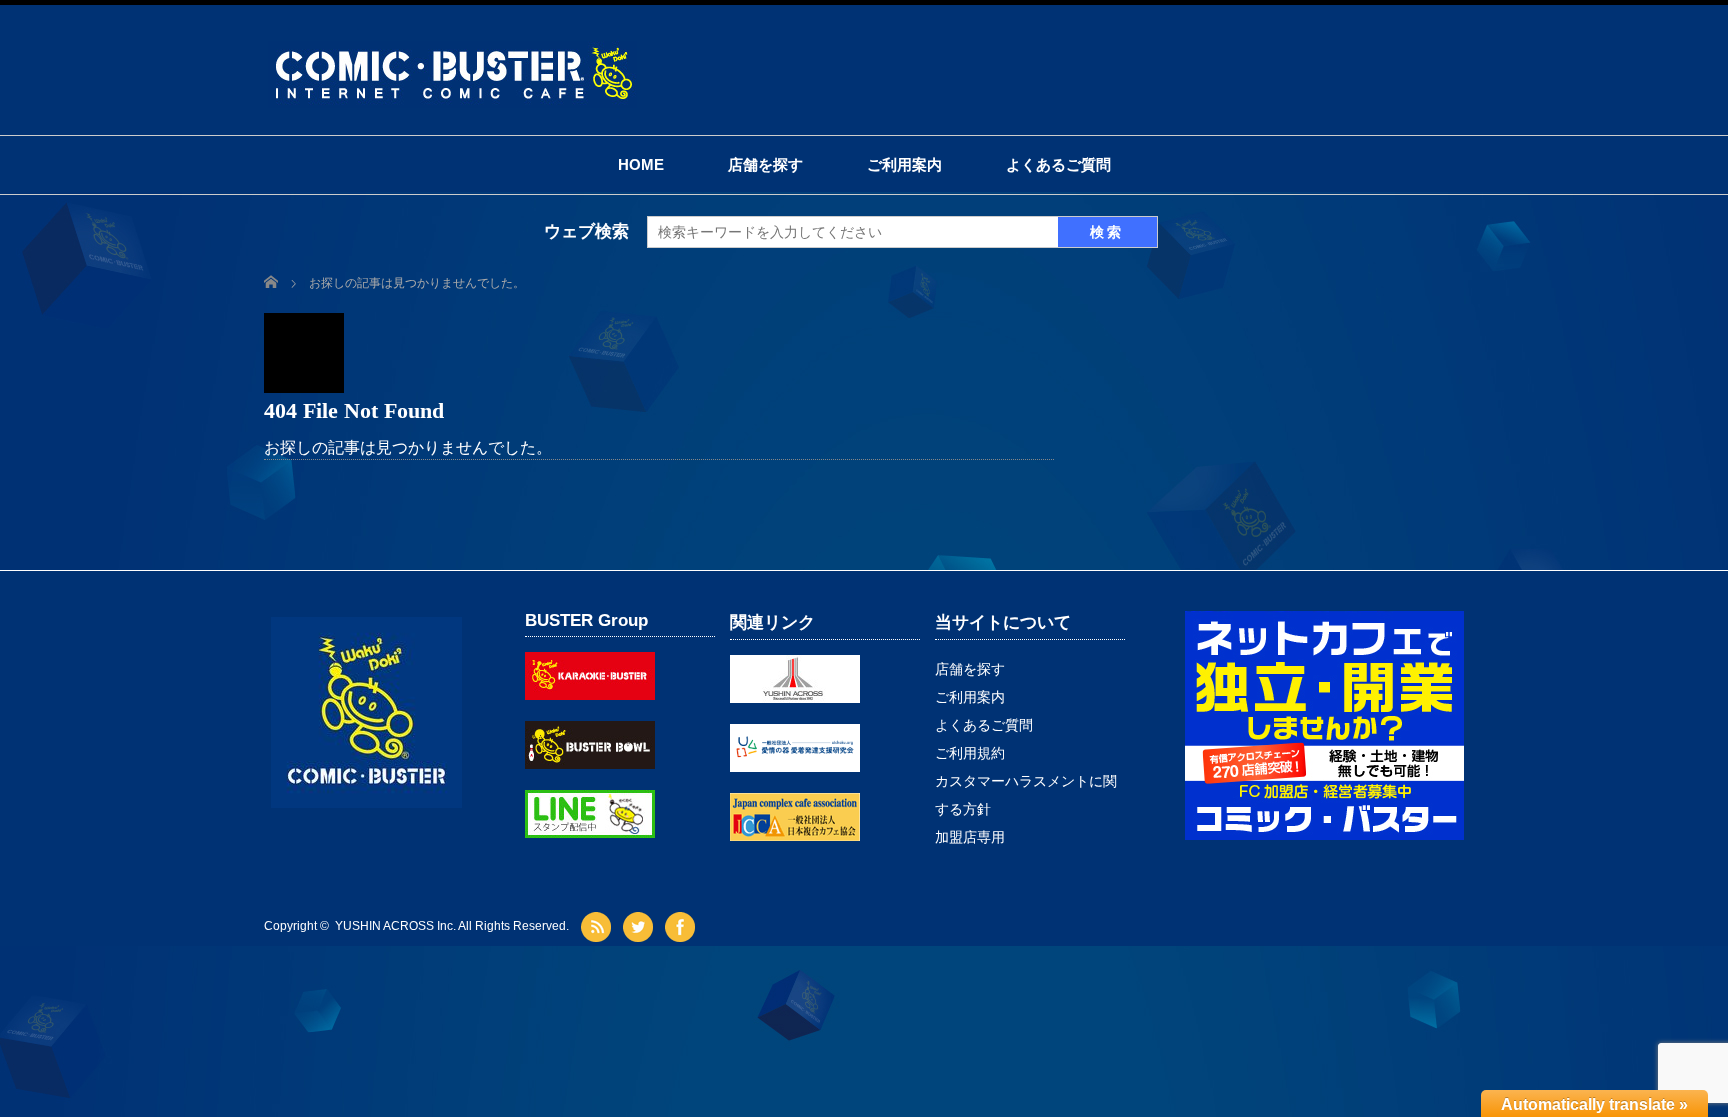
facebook (682, 927)
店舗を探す (765, 164)
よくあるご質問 (1058, 164)
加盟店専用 (970, 837)
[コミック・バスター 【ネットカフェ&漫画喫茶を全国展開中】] (452, 49)
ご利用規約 (970, 753)
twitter (640, 927)
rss (598, 927)
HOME (641, 164)
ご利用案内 (904, 164)
